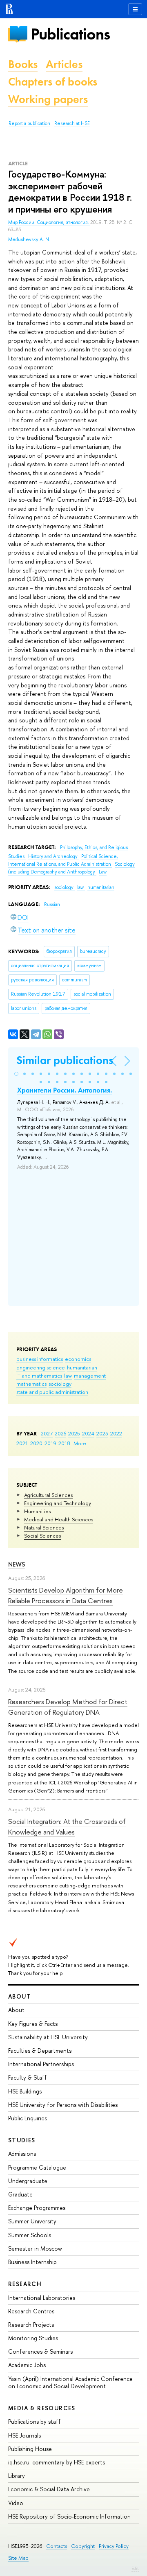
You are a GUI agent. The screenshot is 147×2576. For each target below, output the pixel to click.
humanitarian (82, 1367)
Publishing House (30, 2449)
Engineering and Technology (58, 1503)
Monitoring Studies (33, 2338)
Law (103, 872)
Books (23, 64)
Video (16, 2503)
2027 (47, 1433)
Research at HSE (72, 123)
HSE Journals (24, 2435)
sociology (60, 1384)
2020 (36, 1443)
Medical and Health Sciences (59, 1519)
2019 (50, 1443)
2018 (64, 1443)
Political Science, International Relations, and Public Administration (63, 860)
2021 (22, 1443)
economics (78, 1359)
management (90, 1376)
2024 (88, 1433)
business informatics (40, 1359)
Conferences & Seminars (40, 2351)
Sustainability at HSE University (48, 2037)
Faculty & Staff (28, 2077)
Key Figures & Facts (33, 2024)
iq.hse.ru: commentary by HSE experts (57, 2462)
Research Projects (31, 2325)
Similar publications (65, 1060)
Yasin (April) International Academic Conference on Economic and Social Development (70, 2382)
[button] (16, 1074)
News (17, 1564)
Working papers (48, 99)
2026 (60, 1433)
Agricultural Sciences (48, 1495)
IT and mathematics (39, 1376)
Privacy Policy (114, 2546)
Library (17, 2476)
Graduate (20, 2194)
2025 (74, 1433)
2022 (116, 1433)
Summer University (32, 2221)
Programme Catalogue (37, 2167)
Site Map (18, 2558)
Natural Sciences (44, 1527)
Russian (52, 904)
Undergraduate (28, 2181)
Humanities (37, 1511)
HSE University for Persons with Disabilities (63, 2105)
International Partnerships (41, 2064)
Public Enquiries (28, 2118)
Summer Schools (30, 2235)
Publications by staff (35, 2421)
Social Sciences (42, 1536)
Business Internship (32, 2262)
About (20, 1996)
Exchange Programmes (37, 2208)
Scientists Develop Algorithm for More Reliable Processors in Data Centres (66, 1595)
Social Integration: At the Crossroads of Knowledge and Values (67, 1827)
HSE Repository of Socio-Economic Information (69, 2516)
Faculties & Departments (40, 2050)
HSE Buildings (25, 2091)
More (80, 1443)
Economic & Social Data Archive (49, 2489)
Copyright (83, 2546)
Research (25, 2284)
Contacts (57, 2546)
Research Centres (31, 2311)
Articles (64, 64)
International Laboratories (42, 2298)
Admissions (22, 2154)
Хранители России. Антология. (65, 1090)
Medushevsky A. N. (29, 239)
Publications (70, 34)
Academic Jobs (27, 2365)
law (68, 1376)
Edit (135, 2568)
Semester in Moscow (35, 2248)
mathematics (31, 1384)
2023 (102, 1433)
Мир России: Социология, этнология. (49, 222)
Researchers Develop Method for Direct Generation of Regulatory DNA (68, 1707)
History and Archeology (53, 856)
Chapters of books (53, 82)
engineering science (41, 1367)
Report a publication (29, 123)
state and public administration (52, 1392)
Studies (22, 2140)
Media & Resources (42, 2408)
